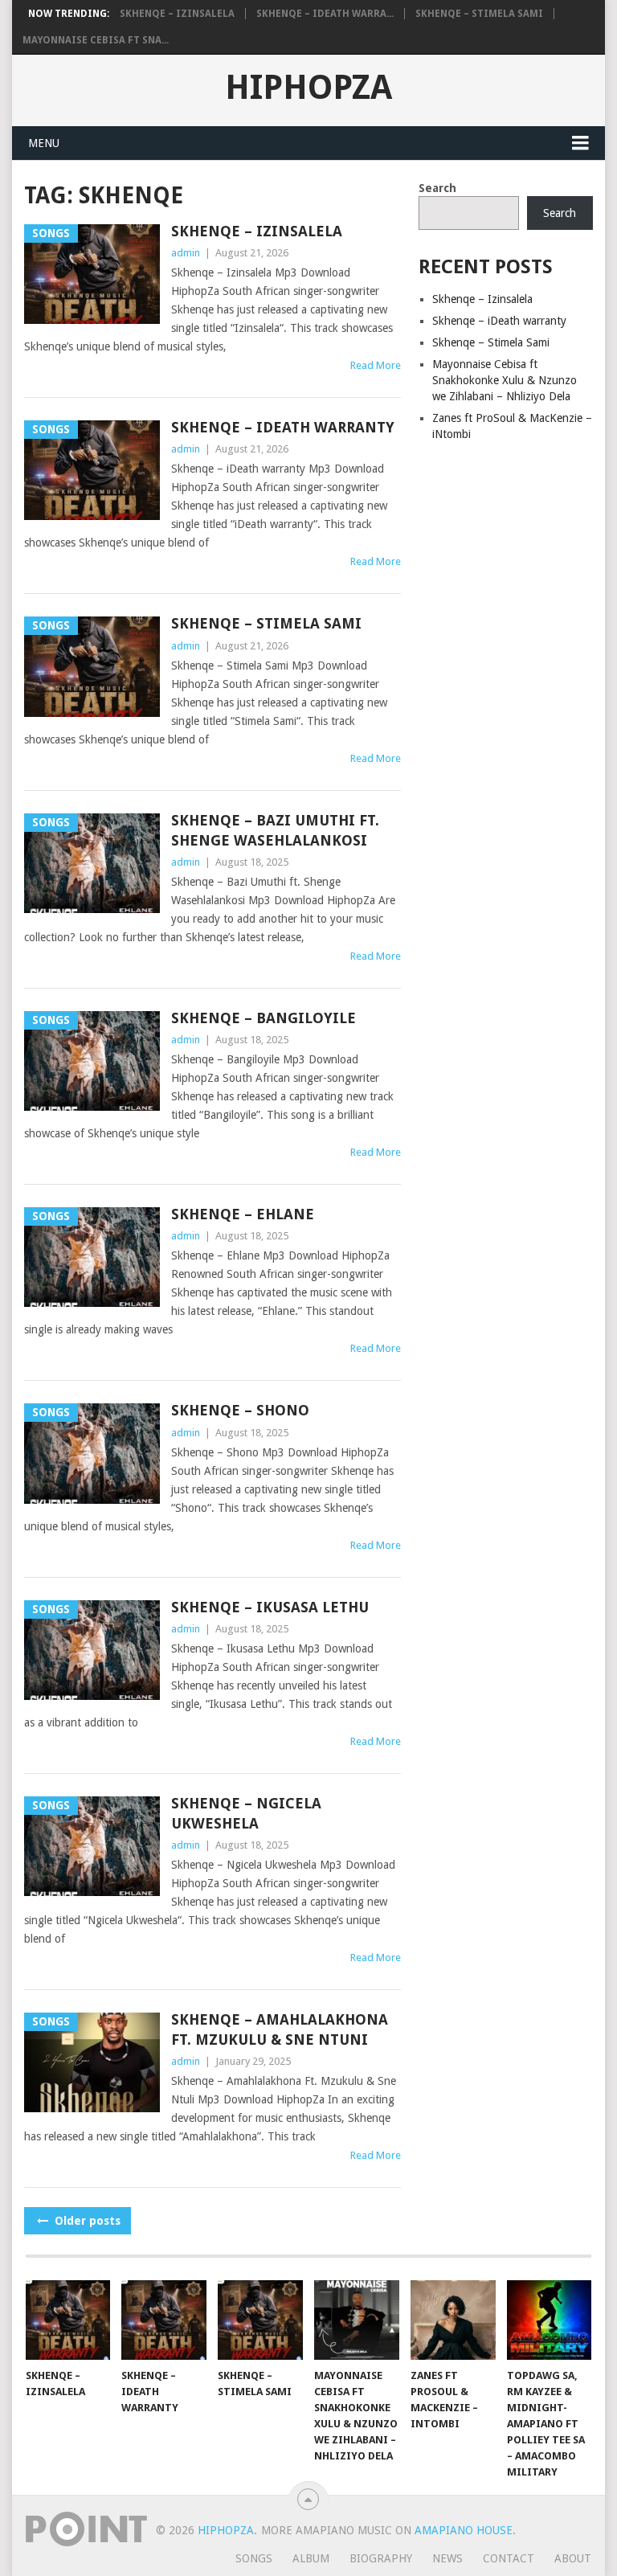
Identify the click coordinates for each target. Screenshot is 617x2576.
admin (186, 253)
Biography (381, 2558)
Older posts (86, 2221)
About (573, 2558)
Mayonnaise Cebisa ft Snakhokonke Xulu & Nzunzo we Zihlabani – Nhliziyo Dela (505, 380)
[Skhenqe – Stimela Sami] (260, 2320)
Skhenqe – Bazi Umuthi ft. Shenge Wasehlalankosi (275, 830)
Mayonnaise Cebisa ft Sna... (96, 40)
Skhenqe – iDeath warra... (325, 14)
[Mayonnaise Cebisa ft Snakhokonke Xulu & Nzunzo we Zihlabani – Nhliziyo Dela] (357, 2320)
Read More (376, 365)
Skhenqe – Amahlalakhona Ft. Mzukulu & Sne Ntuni (280, 2029)
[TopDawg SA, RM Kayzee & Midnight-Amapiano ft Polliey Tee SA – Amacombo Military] (550, 2320)
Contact (509, 2558)
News (447, 2558)
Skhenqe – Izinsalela (177, 14)
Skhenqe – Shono (240, 1410)
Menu (44, 143)
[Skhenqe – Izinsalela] (68, 2320)
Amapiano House (464, 2530)
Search (437, 188)
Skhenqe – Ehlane (243, 1214)
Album (311, 2558)
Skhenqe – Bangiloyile (264, 1018)
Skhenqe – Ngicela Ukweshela (246, 1813)
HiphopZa (308, 88)
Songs (254, 2558)
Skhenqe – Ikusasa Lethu (270, 1607)
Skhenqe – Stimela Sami (479, 14)
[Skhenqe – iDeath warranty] (164, 2320)
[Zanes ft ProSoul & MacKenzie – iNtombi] (453, 2320)
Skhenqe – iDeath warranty (283, 427)
